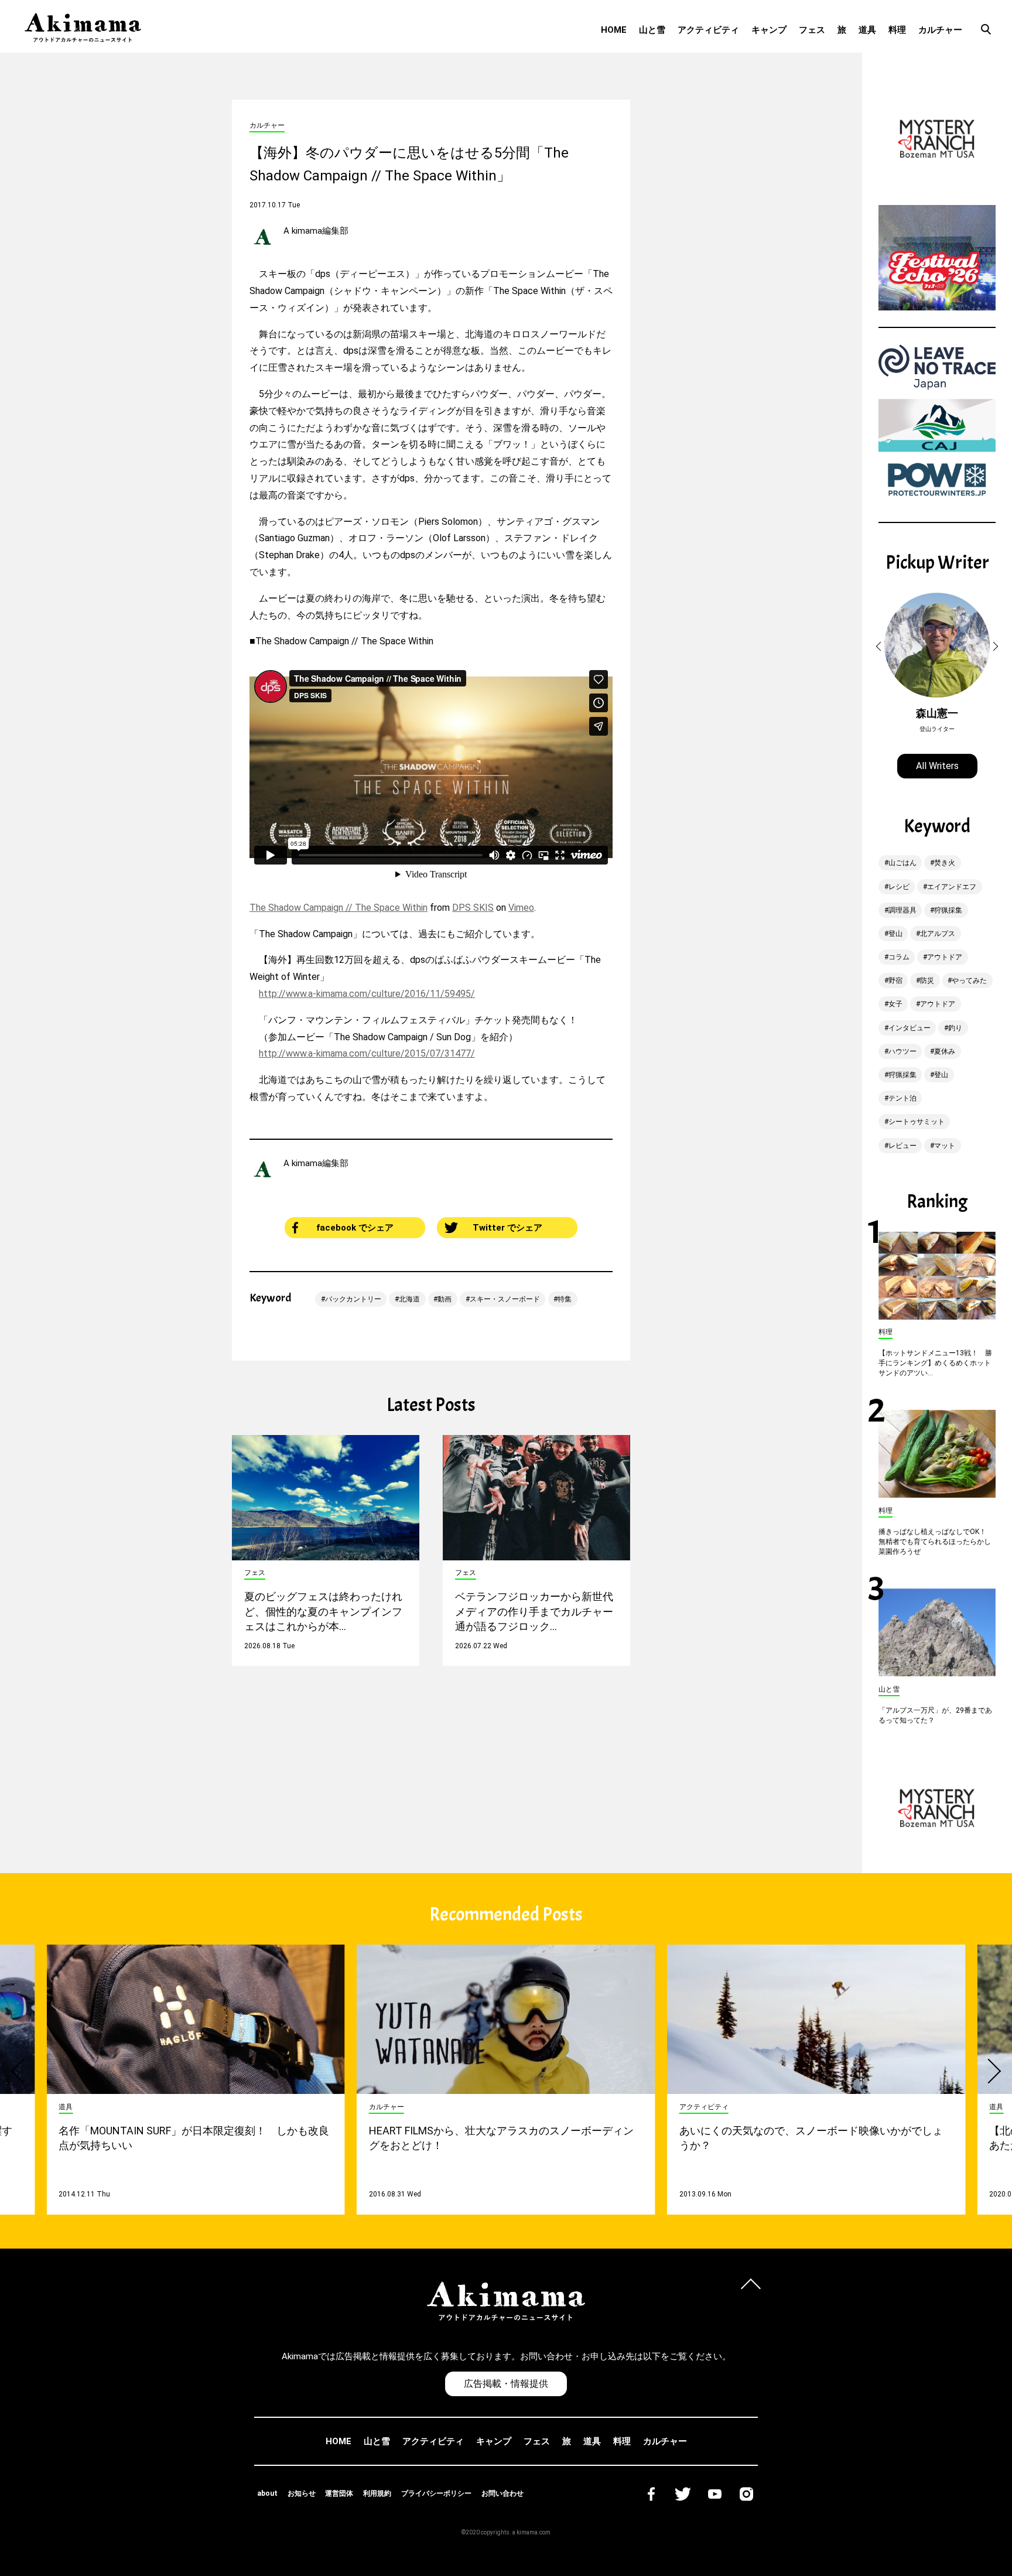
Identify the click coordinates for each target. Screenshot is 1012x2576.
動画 (445, 1299)
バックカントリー (353, 1299)
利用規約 (377, 2493)
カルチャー (940, 30)
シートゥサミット (917, 1122)
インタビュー (910, 1028)
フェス (812, 30)
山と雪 (652, 30)
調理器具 (902, 910)
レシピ (899, 887)
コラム (899, 957)
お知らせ (302, 2493)
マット (945, 1146)
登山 (895, 934)
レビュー (902, 1146)
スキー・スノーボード (505, 1299)
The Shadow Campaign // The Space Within (339, 908)
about (267, 2493)
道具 (867, 30)
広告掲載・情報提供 (506, 2384)
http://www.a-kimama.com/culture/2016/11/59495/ (367, 994)
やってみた (969, 980)
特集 (565, 1299)
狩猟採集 (948, 910)
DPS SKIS (473, 908)
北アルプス (938, 934)
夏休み (945, 1051)
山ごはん (902, 863)
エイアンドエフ (952, 887)
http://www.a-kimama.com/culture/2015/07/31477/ (367, 1053)
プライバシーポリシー (436, 2493)
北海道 (409, 1299)
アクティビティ (708, 30)
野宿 (895, 980)
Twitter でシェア (507, 1228)
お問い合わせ (502, 2493)
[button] (880, 647)
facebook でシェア (355, 1228)
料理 (897, 30)
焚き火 (945, 863)
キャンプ (769, 30)
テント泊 (902, 1098)
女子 (895, 1004)
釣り (955, 1028)
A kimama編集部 (316, 231)
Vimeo (521, 908)
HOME (614, 30)
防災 (927, 980)
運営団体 (339, 2493)
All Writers (937, 766)
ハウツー (902, 1051)
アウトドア (945, 957)
